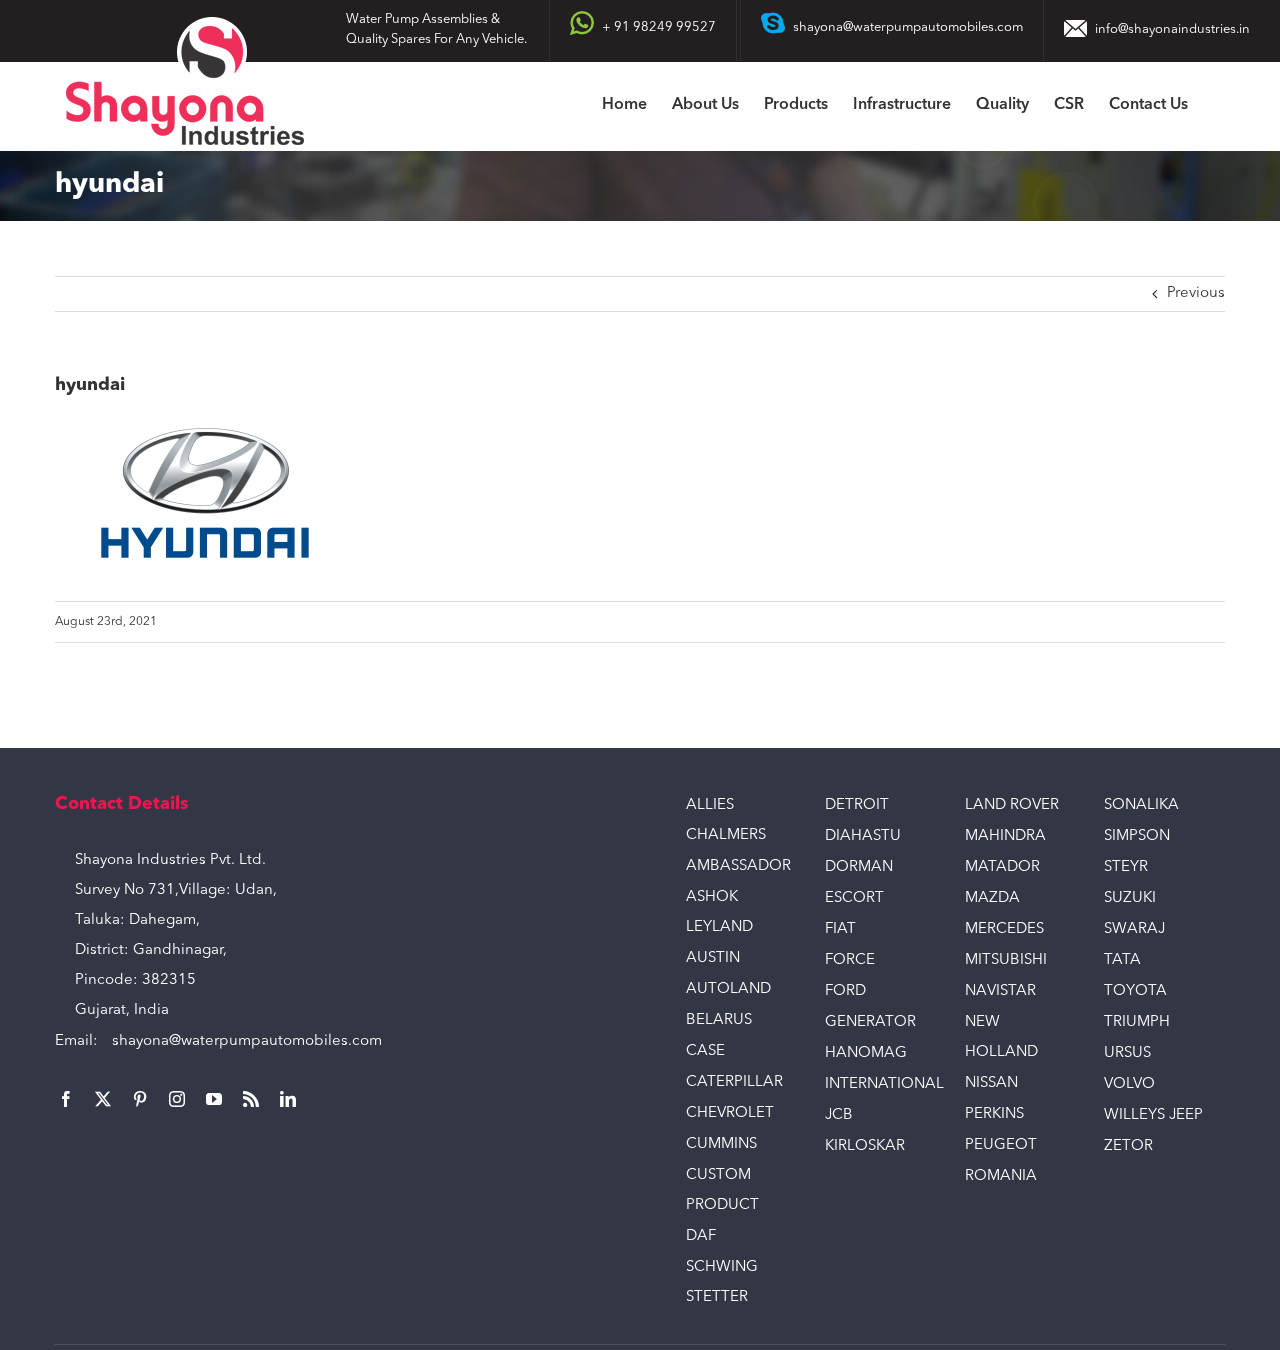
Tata (1122, 960)
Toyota (1135, 991)
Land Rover (1012, 805)
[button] (1219, 106)
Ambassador (738, 866)
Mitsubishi (1006, 960)
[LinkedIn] (288, 1099)
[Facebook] (66, 1099)
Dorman (859, 867)
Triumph (1137, 1022)
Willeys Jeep (1153, 1115)
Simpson (1137, 836)
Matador (1002, 867)
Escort (854, 898)
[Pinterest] (140, 1099)
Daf (701, 1236)
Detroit (857, 805)
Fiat (840, 929)
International (879, 1084)
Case (705, 1051)
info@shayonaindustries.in (1172, 29)
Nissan (991, 1083)
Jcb (839, 1115)
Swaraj (1134, 929)
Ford (845, 991)
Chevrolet (730, 1113)
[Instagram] (177, 1099)
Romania (1001, 1176)
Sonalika (1141, 805)
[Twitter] (103, 1099)
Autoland (728, 989)
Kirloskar (865, 1146)
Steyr (1126, 867)
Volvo (1129, 1084)
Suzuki (1130, 898)
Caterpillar (734, 1082)
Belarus (719, 1020)
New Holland (1001, 1037)
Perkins (994, 1114)
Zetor (1128, 1146)
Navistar (1000, 991)
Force (850, 960)
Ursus (1127, 1053)
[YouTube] (214, 1099)
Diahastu (863, 836)
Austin (713, 958)
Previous (1196, 293)
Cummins (721, 1144)
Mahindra (1005, 836)
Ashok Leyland (719, 912)
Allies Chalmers (726, 820)
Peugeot (1001, 1145)
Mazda (992, 898)
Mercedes (1004, 929)
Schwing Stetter (722, 1282)
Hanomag (866, 1053)
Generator (870, 1022)
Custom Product (722, 1190)
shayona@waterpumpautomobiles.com (247, 1041)
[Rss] (251, 1099)
